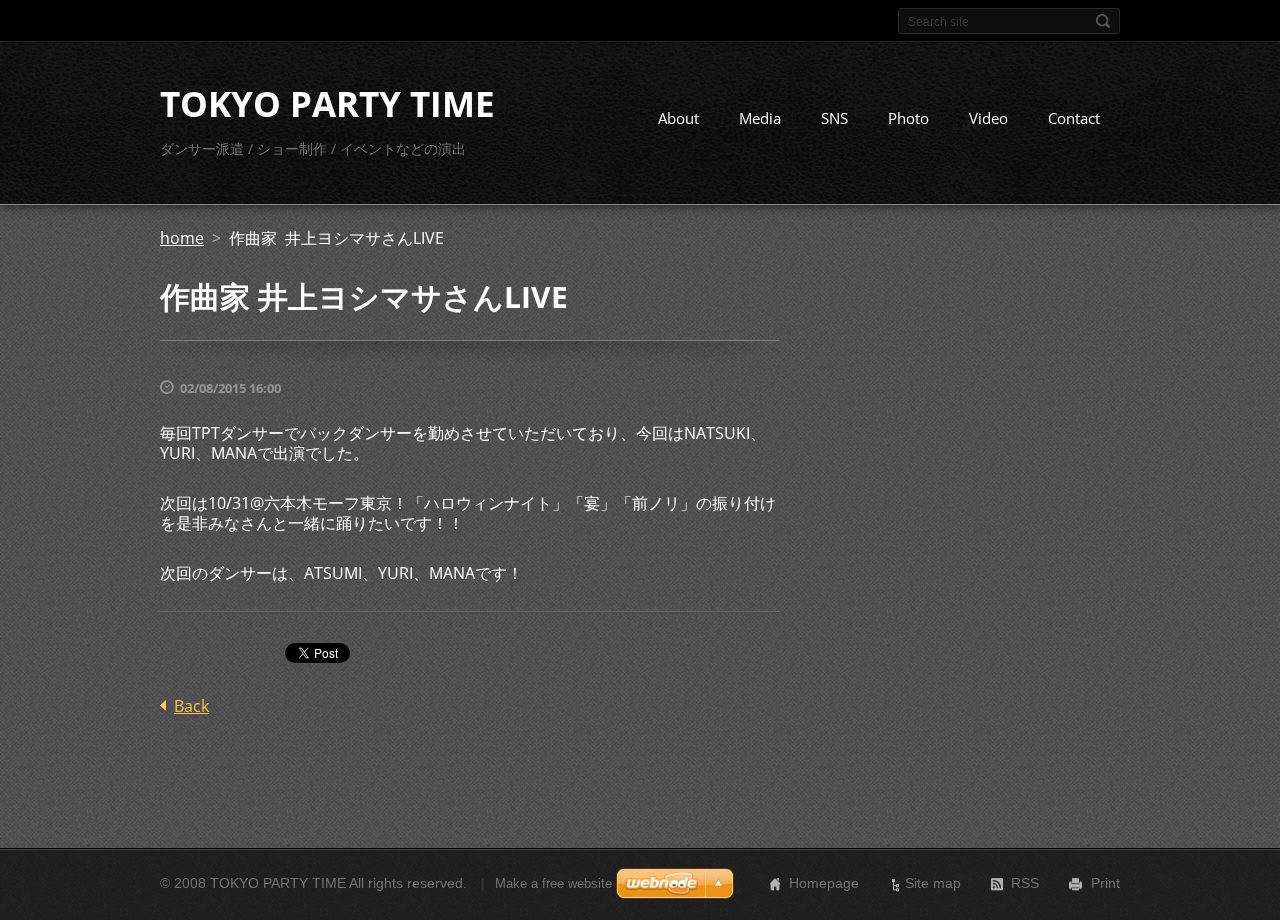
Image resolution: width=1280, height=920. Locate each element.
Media (760, 118)
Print (1105, 883)
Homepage (824, 883)
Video (988, 118)
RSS (1025, 883)
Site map (933, 883)
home (182, 238)
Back (191, 706)
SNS (834, 118)
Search (1103, 21)
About (678, 118)
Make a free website (553, 883)
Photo (908, 118)
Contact (1074, 118)
